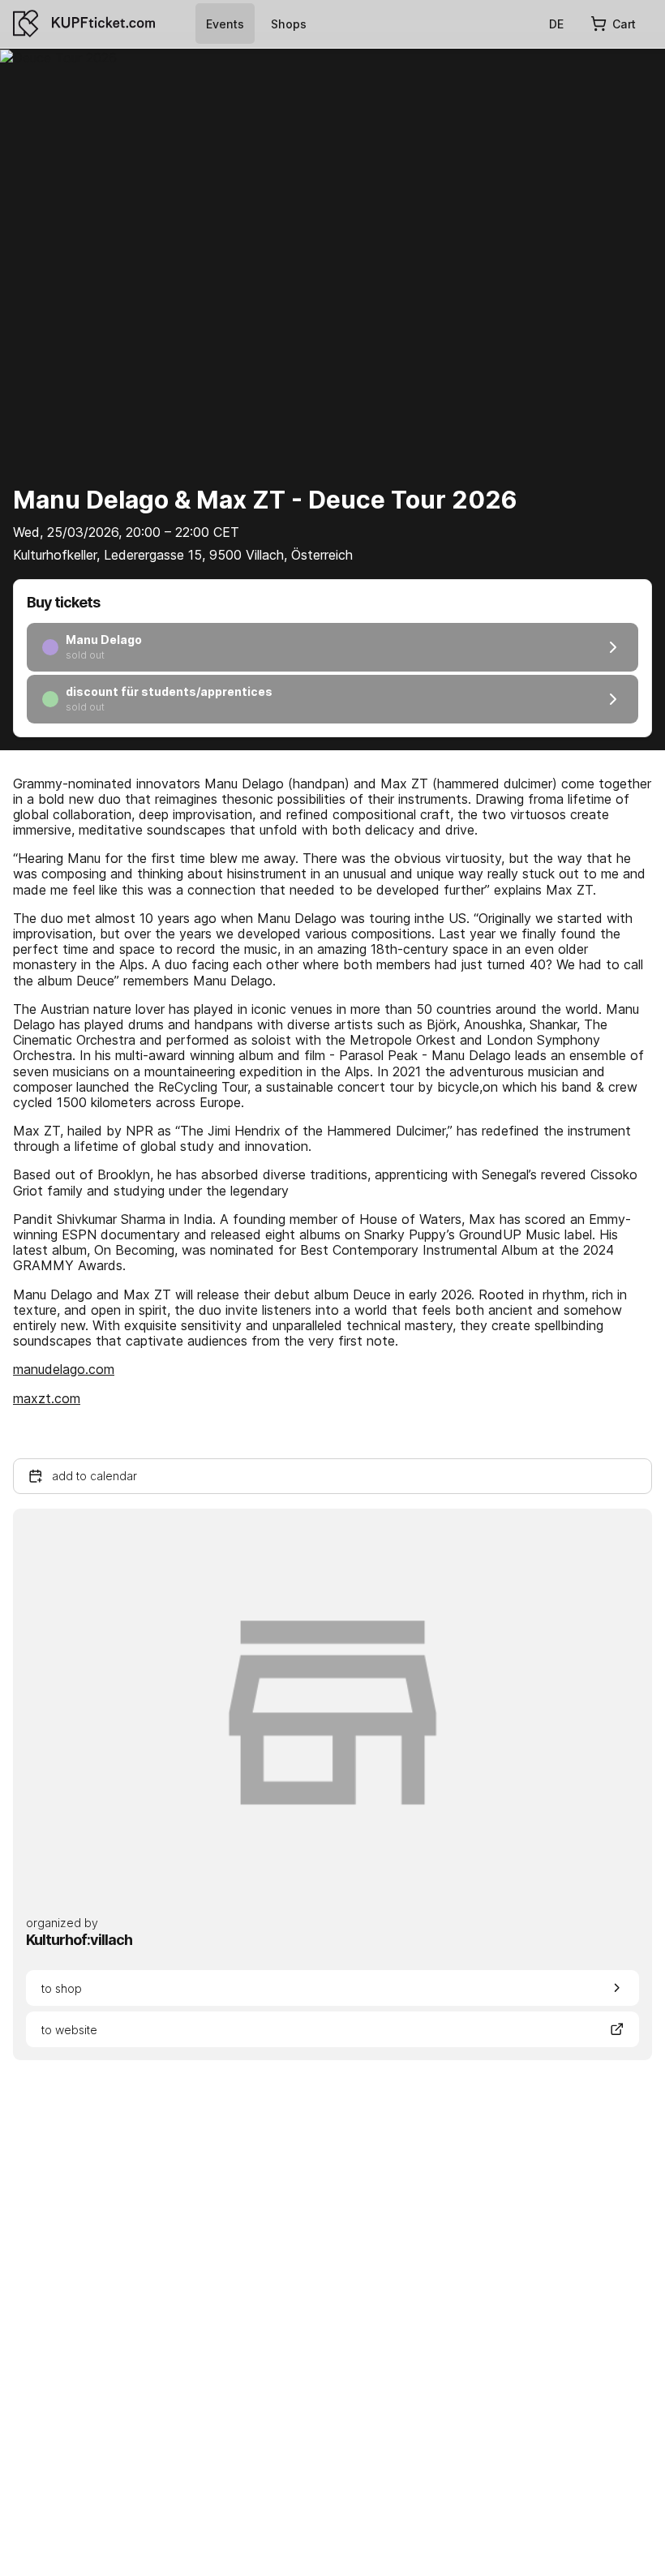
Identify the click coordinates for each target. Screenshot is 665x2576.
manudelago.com (64, 1369)
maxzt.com (47, 1398)
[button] (332, 1476)
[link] (225, 24)
